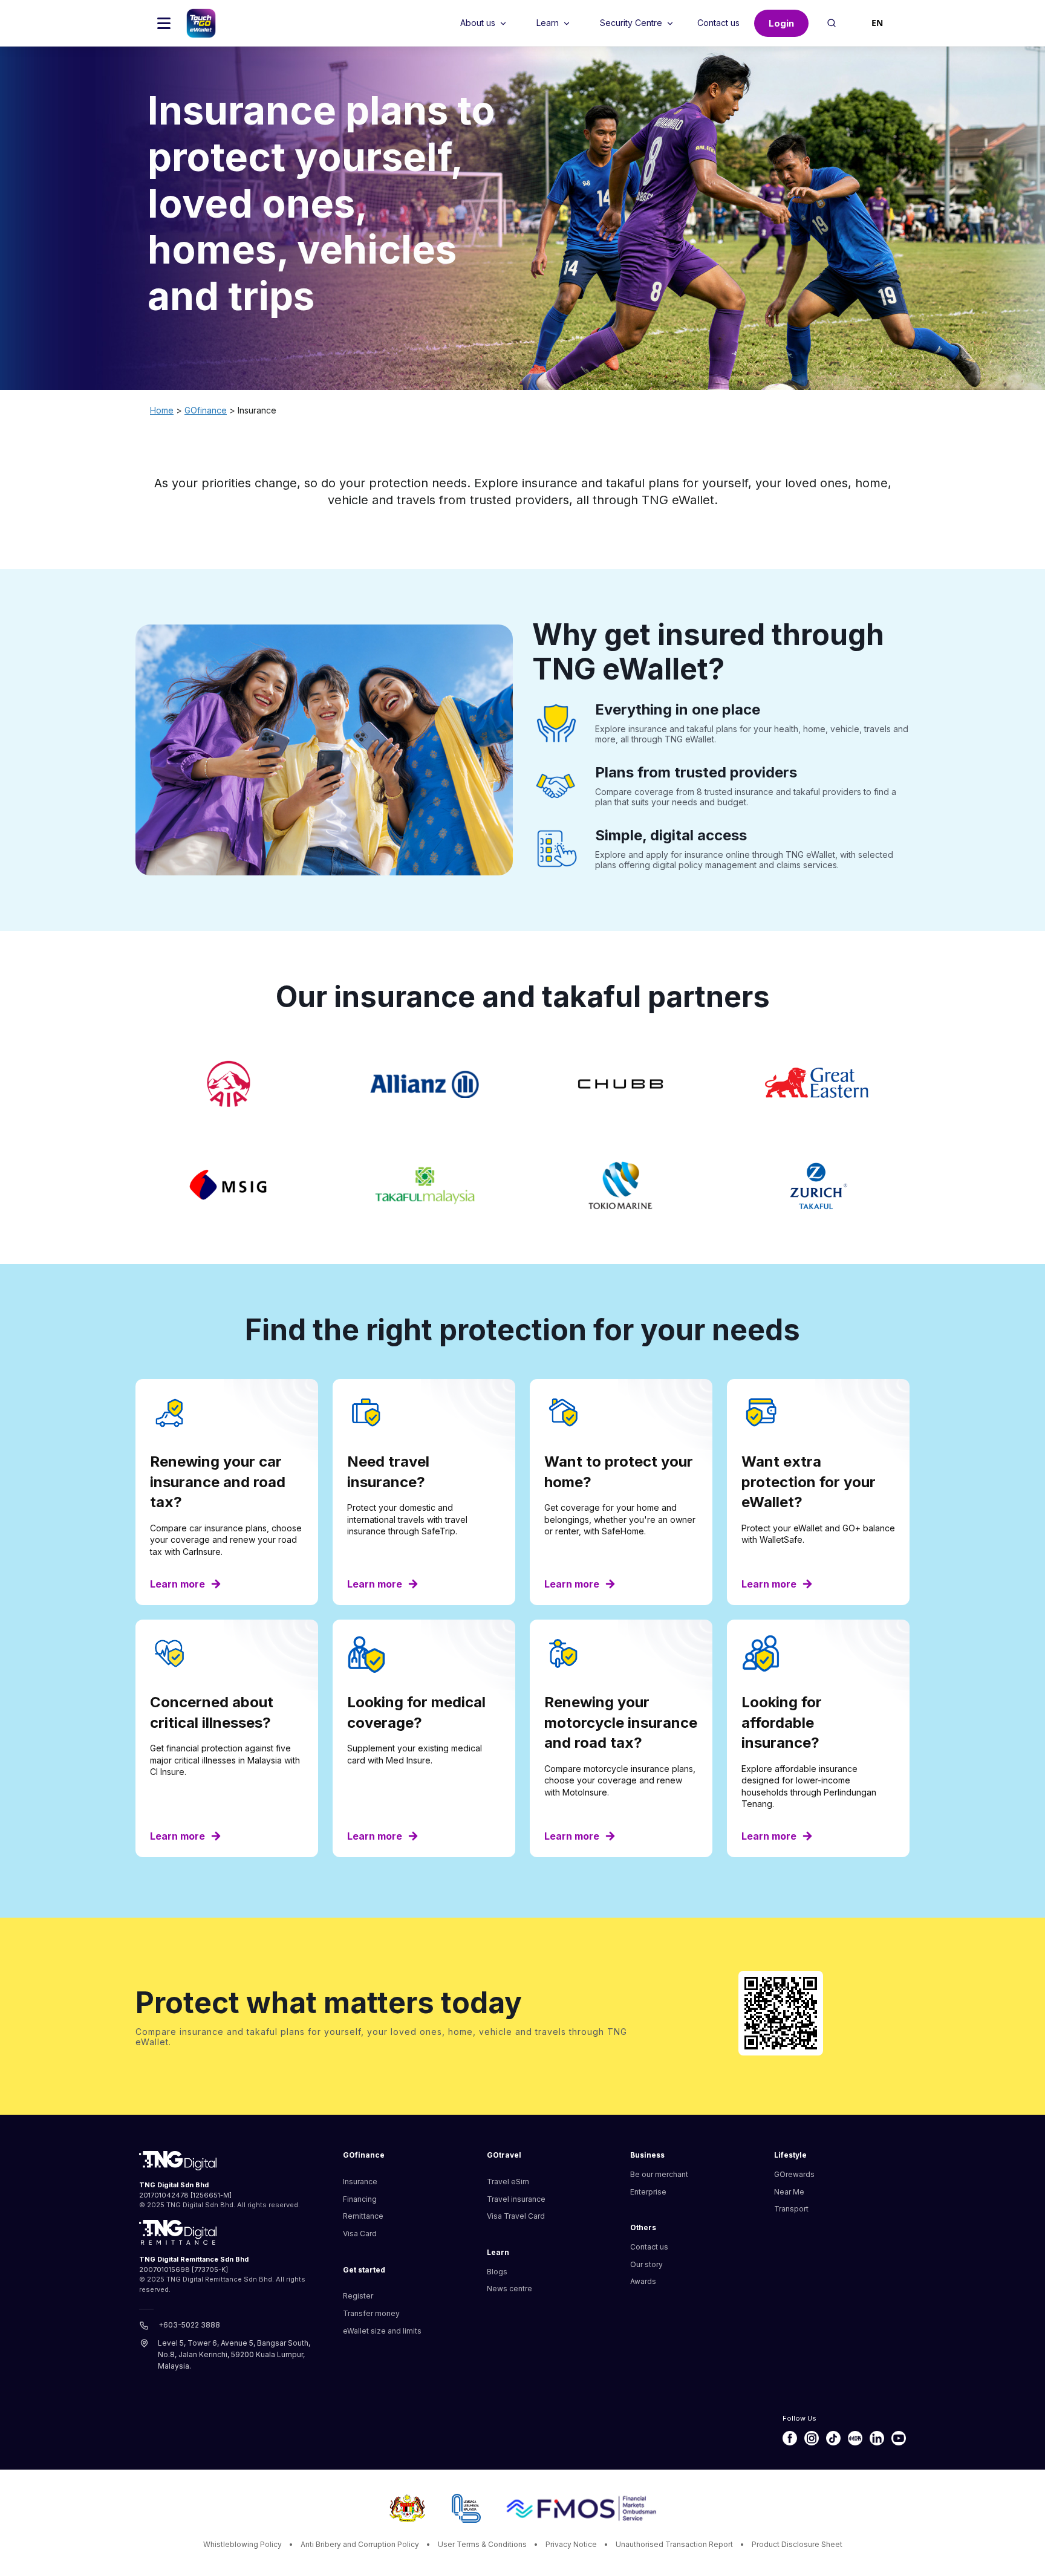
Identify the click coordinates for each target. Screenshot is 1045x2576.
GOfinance (206, 410)
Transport (791, 2209)
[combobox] (877, 23)
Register (358, 2296)
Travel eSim (508, 2182)
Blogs (497, 2272)
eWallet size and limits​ (382, 2331)
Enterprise (648, 2192)
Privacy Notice (571, 2544)
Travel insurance (516, 2199)
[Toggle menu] (164, 23)
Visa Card (360, 2234)
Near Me (789, 2192)
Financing (360, 2199)
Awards (643, 2281)
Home (162, 410)
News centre (509, 2289)
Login (781, 23)
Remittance (363, 2216)
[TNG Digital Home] (201, 23)
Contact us (649, 2247)
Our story (646, 2264)
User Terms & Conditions (482, 2544)
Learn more (177, 1584)
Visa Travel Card (516, 2216)
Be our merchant (659, 2174)
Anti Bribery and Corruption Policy (360, 2544)
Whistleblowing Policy (243, 2544)
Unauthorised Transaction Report (674, 2544)
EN (877, 23)
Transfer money (371, 2313)
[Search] (833, 23)
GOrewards (794, 2174)
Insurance (360, 2182)
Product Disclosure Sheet (797, 2544)
